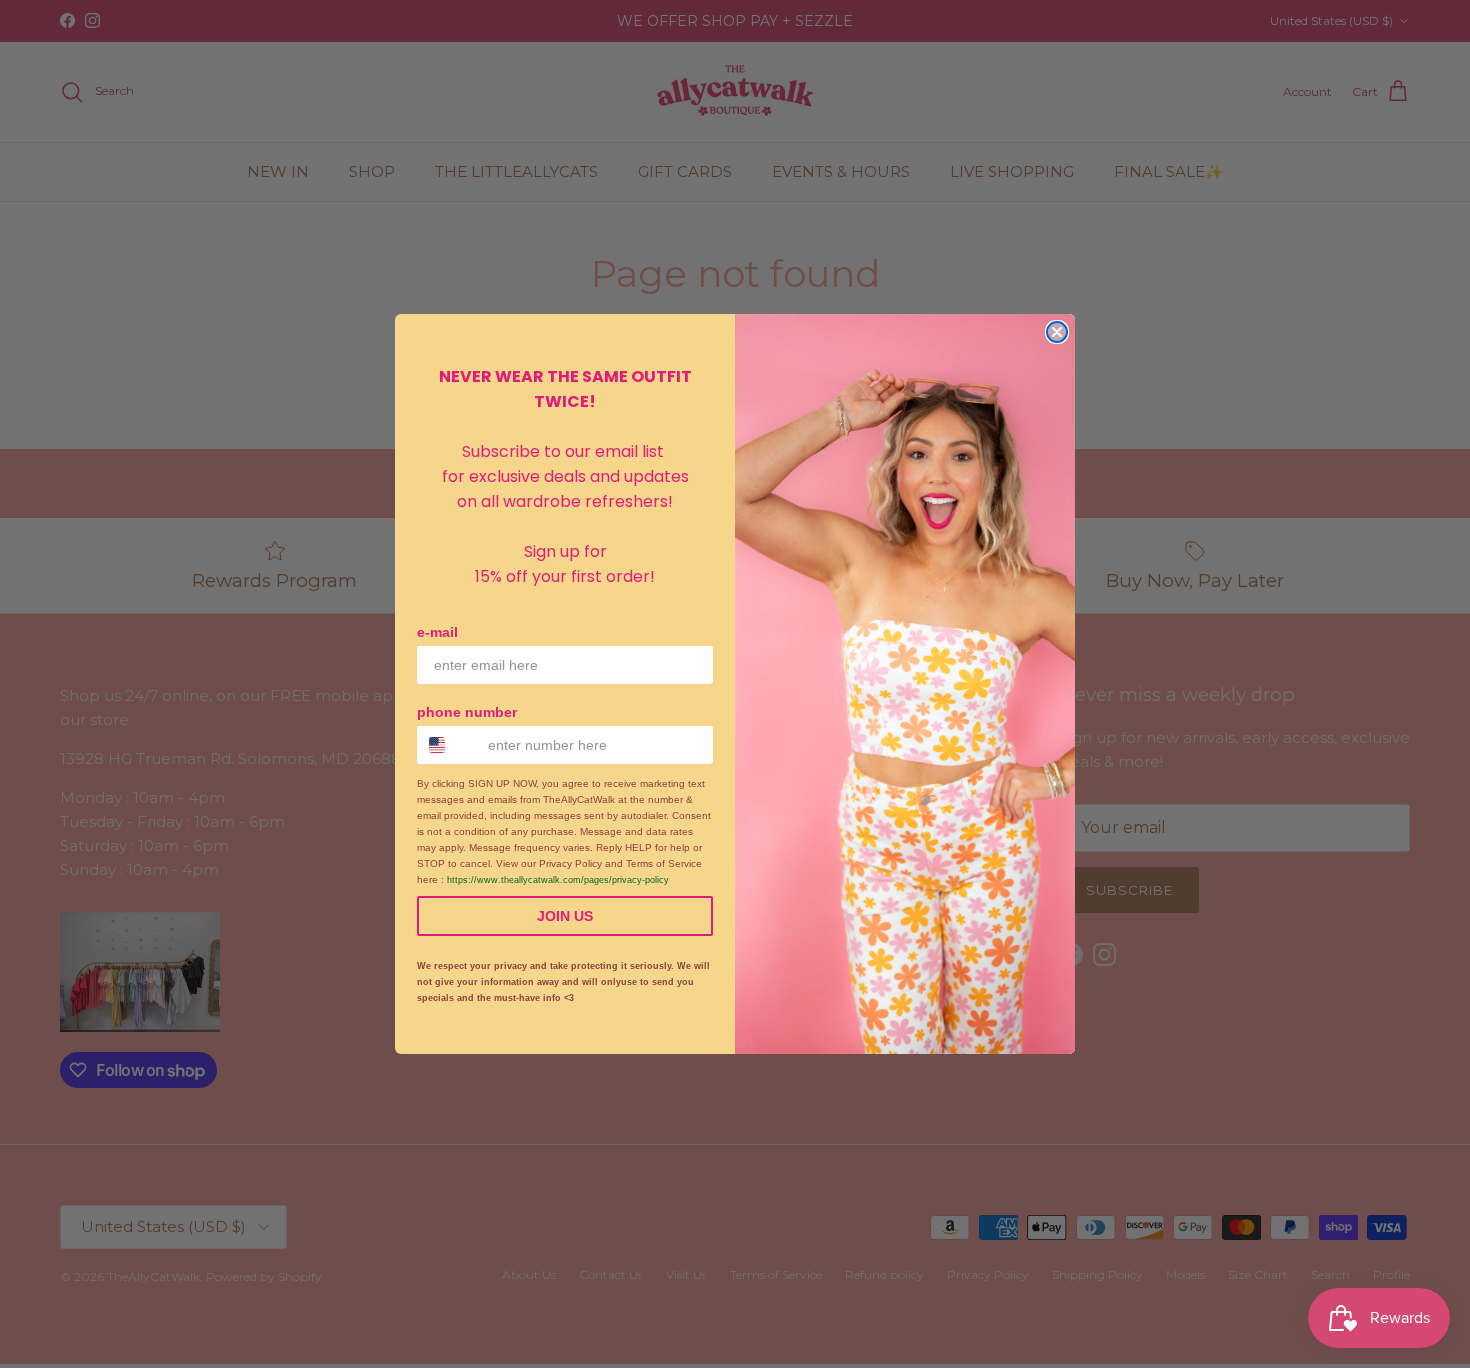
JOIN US (565, 916)
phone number (467, 712)
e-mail (437, 632)
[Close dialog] (1057, 332)
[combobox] (448, 745)
